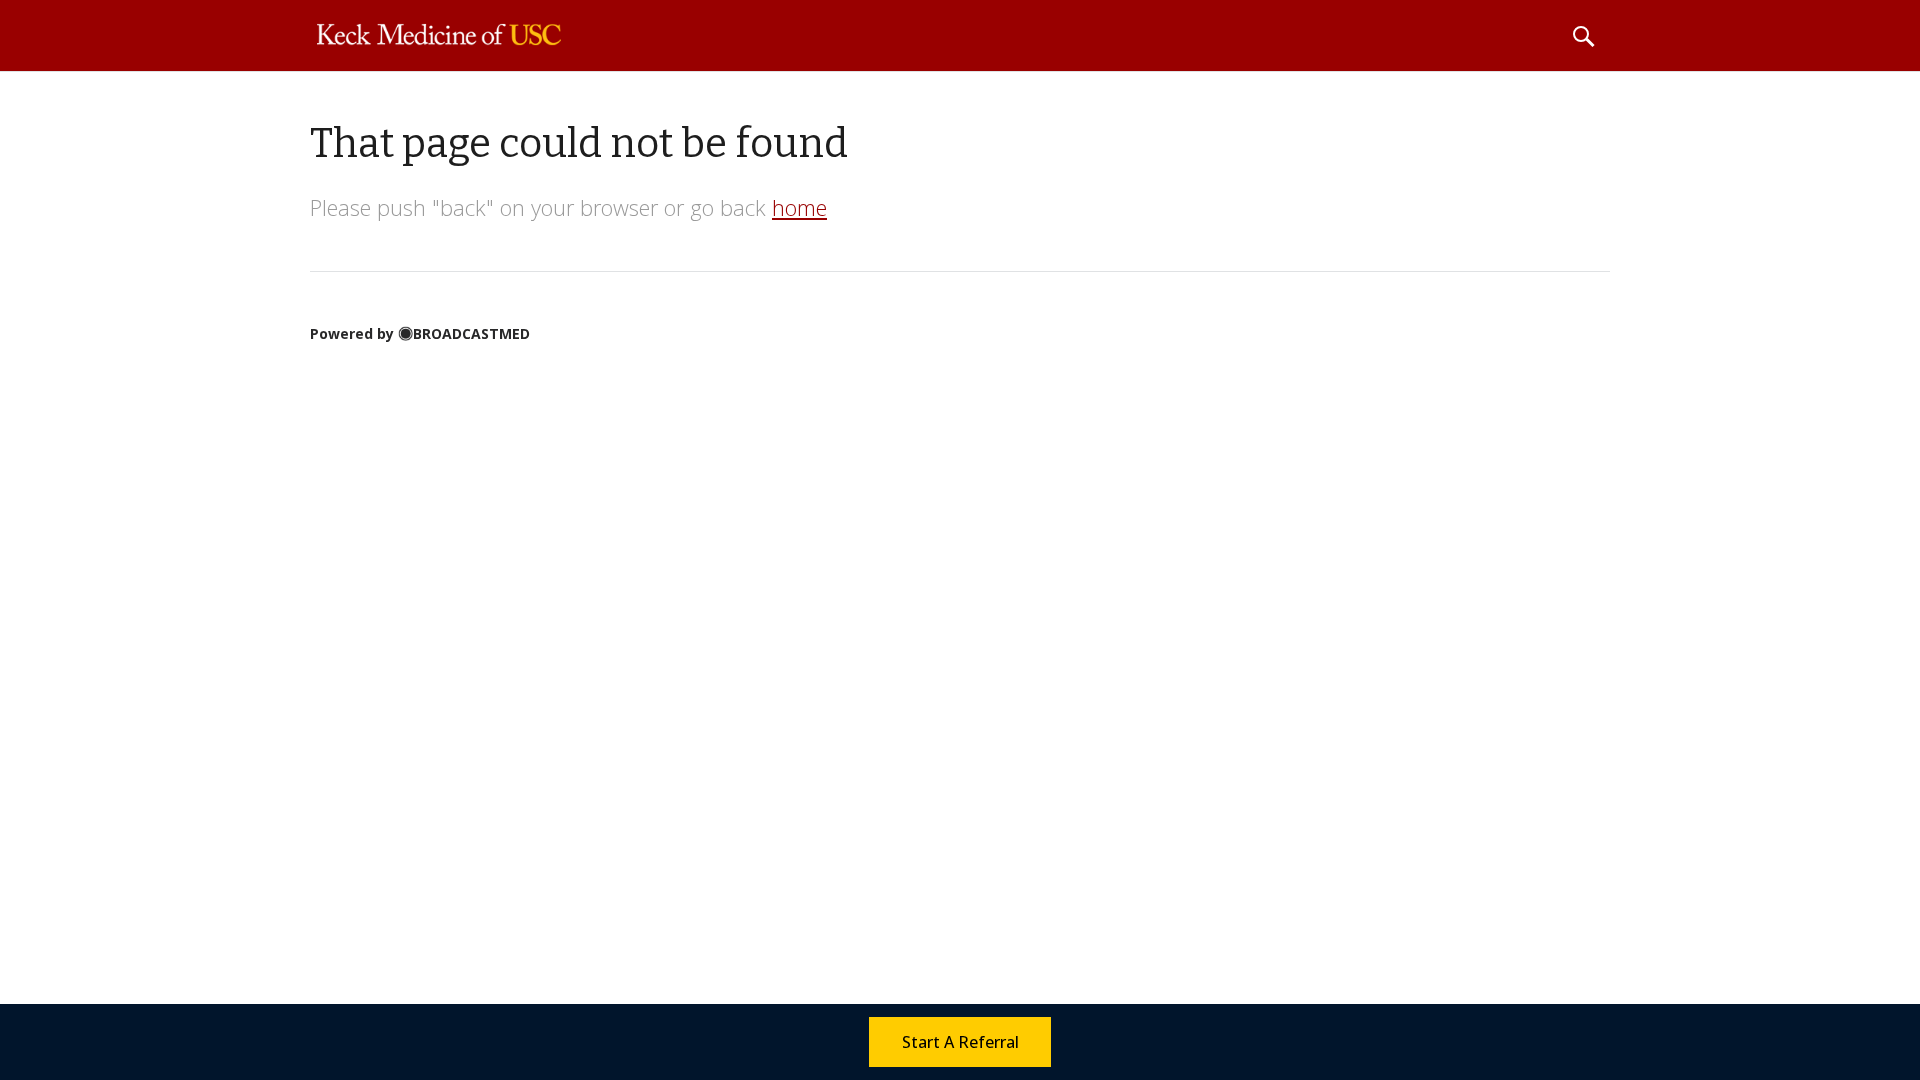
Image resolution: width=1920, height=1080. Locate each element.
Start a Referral (960, 1042)
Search (1583, 36)
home (799, 207)
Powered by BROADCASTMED (420, 333)
